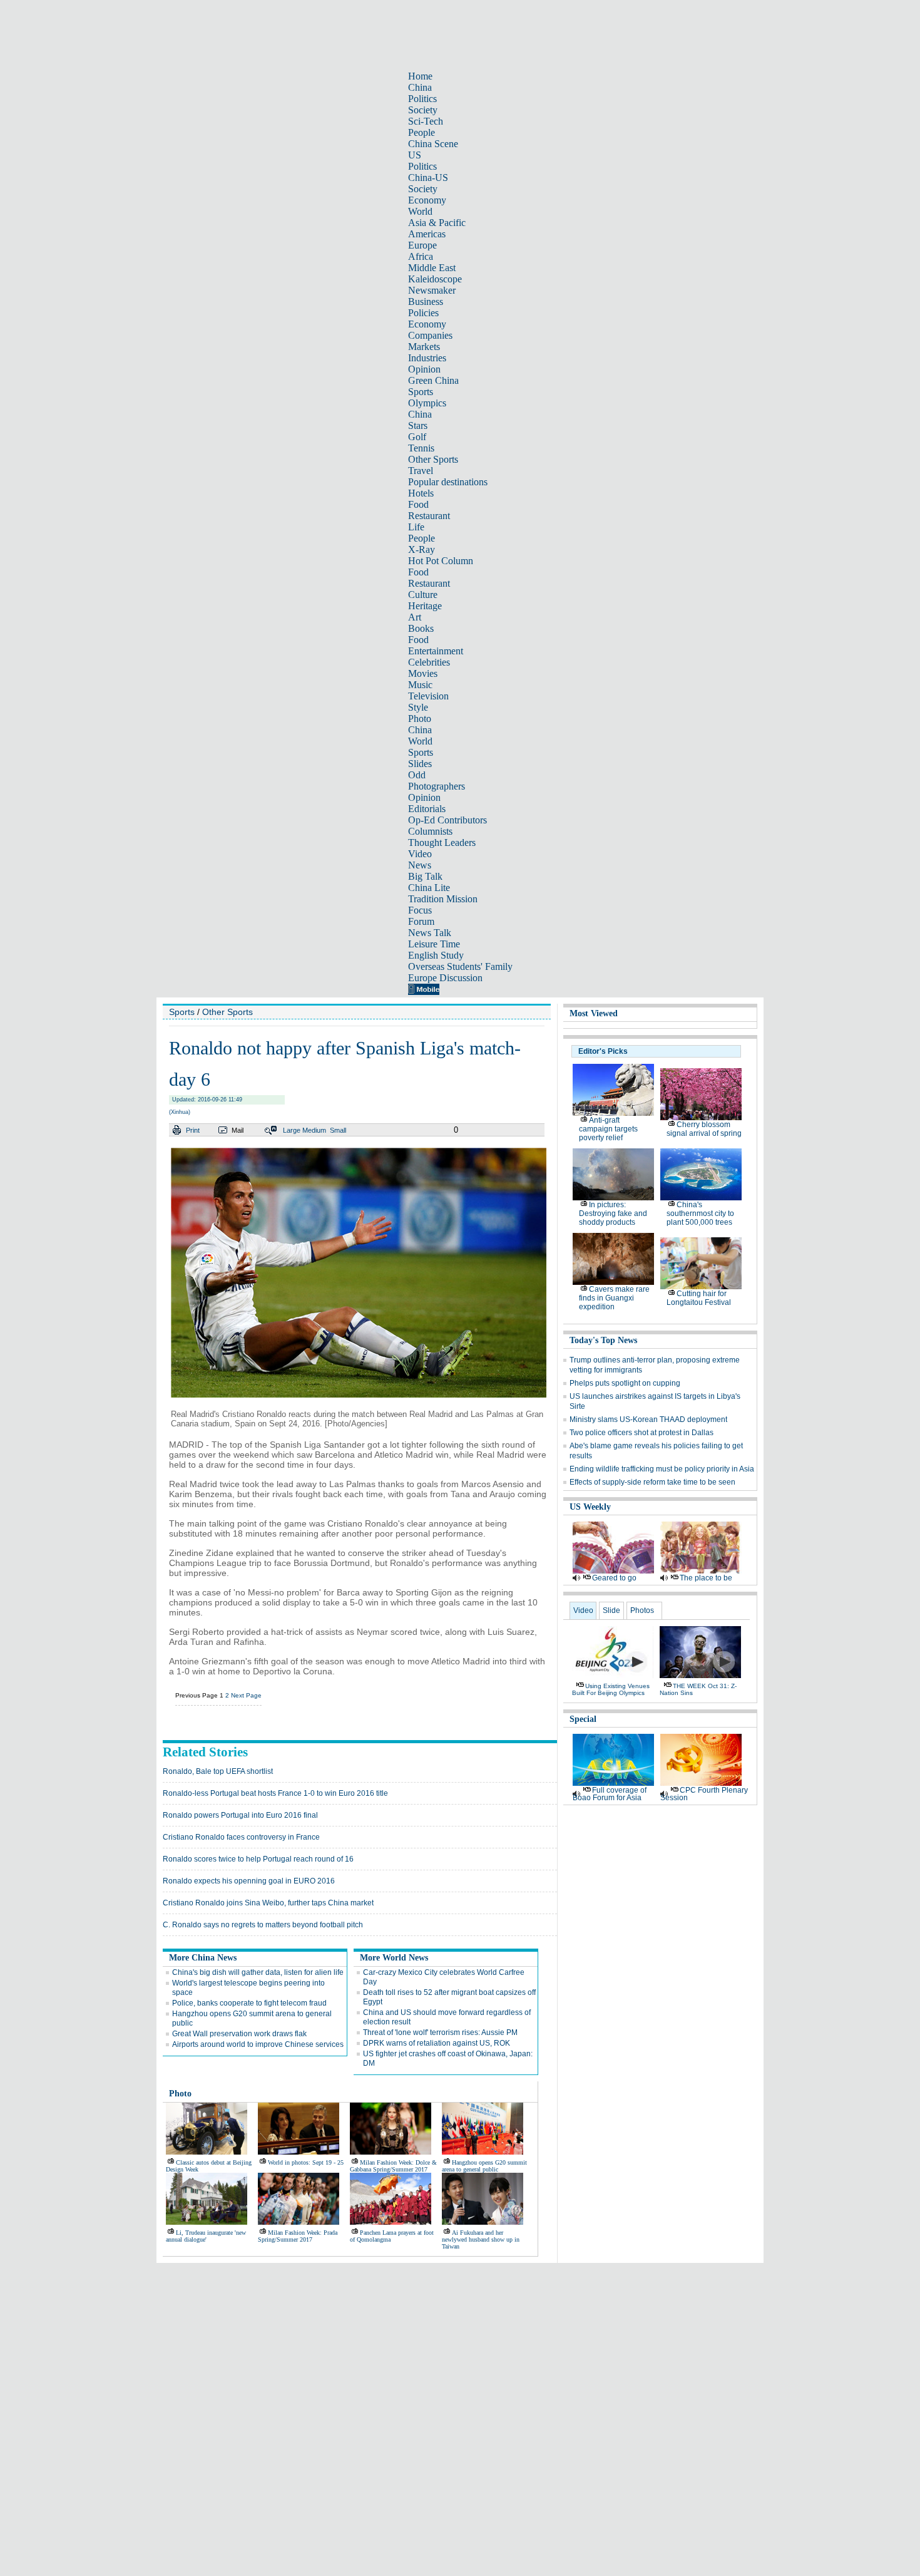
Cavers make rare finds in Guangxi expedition (614, 1298)
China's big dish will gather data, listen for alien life (258, 1972)
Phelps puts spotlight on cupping (625, 1383)
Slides (420, 764)
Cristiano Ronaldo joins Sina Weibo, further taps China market (268, 1903)
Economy (427, 200)
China (420, 87)
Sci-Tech (426, 121)
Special (583, 1719)
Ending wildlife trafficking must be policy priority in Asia (662, 1469)
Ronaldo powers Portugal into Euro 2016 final (240, 1815)
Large (292, 1130)
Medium (314, 1130)
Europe (422, 245)
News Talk (430, 933)
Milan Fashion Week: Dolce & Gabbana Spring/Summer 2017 (393, 2166)
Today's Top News (603, 1340)
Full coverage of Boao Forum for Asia (610, 1794)
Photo (420, 719)
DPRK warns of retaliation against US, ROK (437, 2043)
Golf (417, 437)
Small (338, 1130)
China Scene (433, 144)
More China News (203, 1958)
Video (420, 854)
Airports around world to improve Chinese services (258, 2044)
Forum (421, 921)
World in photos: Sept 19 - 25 (306, 2162)
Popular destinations (448, 482)
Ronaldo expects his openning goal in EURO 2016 (249, 1881)
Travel (421, 471)
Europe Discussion (445, 978)
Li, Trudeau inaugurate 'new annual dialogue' (206, 2236)
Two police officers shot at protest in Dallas (641, 1433)
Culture (423, 595)
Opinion (424, 369)
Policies (423, 313)
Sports (421, 392)
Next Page (246, 1695)
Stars (418, 425)
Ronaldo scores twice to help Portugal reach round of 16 (258, 1859)
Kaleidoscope (435, 279)
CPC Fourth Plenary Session (704, 1794)
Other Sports (433, 459)
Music (420, 685)
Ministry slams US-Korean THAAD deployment (648, 1419)
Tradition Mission (443, 899)
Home (420, 76)
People (422, 132)
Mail (238, 1130)
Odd (417, 775)
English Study (436, 955)
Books (421, 628)
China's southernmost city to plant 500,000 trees (700, 1213)
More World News (394, 1958)
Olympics (427, 403)
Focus (420, 910)
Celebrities (429, 662)
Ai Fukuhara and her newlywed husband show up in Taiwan (481, 2239)
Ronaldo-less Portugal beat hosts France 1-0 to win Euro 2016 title (275, 1793)
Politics (422, 99)
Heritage (425, 606)
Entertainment (436, 651)
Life (416, 527)
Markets (424, 347)
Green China (433, 380)
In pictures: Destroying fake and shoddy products (613, 1213)
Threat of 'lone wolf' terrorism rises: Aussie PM (440, 2032)
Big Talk (425, 876)
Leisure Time (434, 944)
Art (415, 617)
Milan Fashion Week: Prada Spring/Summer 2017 (298, 2236)
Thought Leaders (442, 842)
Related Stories (205, 1752)
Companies (430, 335)
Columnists (430, 831)
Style (418, 707)
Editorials (427, 809)
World (420, 211)
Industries (427, 358)
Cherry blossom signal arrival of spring (704, 1129)
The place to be (706, 1578)
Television (428, 696)
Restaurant (429, 516)
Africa (421, 256)
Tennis (421, 448)
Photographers (437, 786)
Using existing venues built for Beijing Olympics (611, 1689)
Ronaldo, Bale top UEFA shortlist (218, 1771)
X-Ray (422, 549)
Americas (427, 234)
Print (193, 1130)
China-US (428, 178)
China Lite (429, 888)
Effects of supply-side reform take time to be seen (652, 1482)
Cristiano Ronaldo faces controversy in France (241, 1837)
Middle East (432, 268)
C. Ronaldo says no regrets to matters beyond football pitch (263, 1925)
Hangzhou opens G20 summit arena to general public (484, 2166)
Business (426, 301)
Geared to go (614, 1578)
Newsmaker (432, 290)
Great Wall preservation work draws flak (239, 2034)
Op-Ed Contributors (447, 820)
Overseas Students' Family (460, 966)
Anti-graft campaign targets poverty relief (608, 1129)
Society (423, 110)
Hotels (421, 493)
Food (418, 504)
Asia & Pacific (437, 223)
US (415, 155)
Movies (423, 673)
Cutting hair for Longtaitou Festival (699, 1298)
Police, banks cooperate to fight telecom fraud (249, 2003)
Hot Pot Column (441, 561)
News (420, 865)
